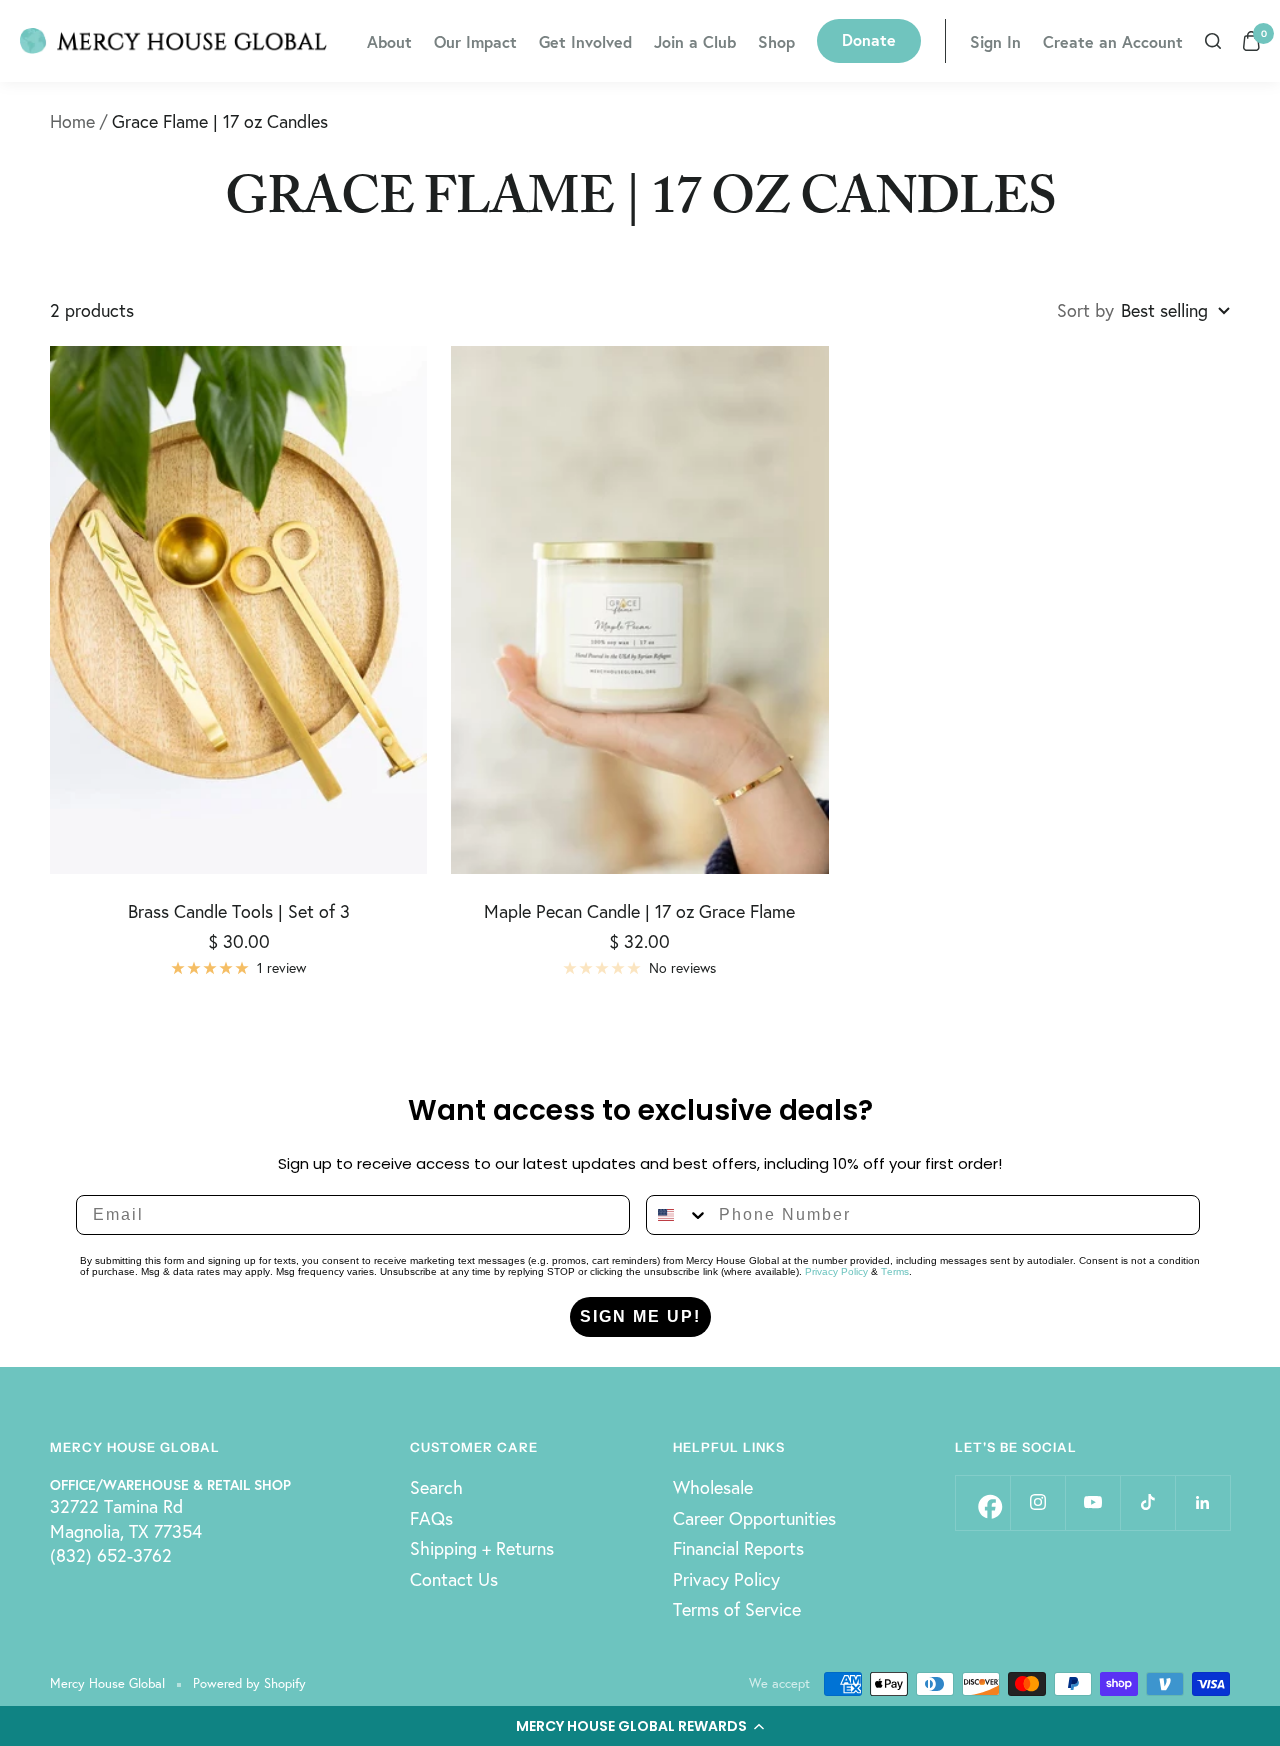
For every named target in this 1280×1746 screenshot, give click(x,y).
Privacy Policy (836, 1271)
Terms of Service (737, 1609)
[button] (640, 1726)
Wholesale (713, 1487)
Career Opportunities (754, 1518)
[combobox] (678, 1215)
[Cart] (1251, 41)
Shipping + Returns (482, 1548)
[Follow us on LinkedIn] (1202, 1502)
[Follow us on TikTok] (1147, 1502)
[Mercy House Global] (173, 41)
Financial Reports (738, 1548)
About (389, 41)
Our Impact (475, 41)
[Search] (1213, 41)
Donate (869, 39)
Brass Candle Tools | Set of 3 (239, 911)
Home (72, 121)
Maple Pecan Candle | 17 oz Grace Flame (639, 911)
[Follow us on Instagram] (1037, 1502)
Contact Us (454, 1579)
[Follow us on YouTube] (1092, 1502)
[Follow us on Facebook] (982, 1502)
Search (436, 1487)
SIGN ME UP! (640, 1316)
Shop (776, 41)
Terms (895, 1271)
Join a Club (695, 41)
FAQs (431, 1518)
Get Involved (585, 41)
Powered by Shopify (249, 1683)
